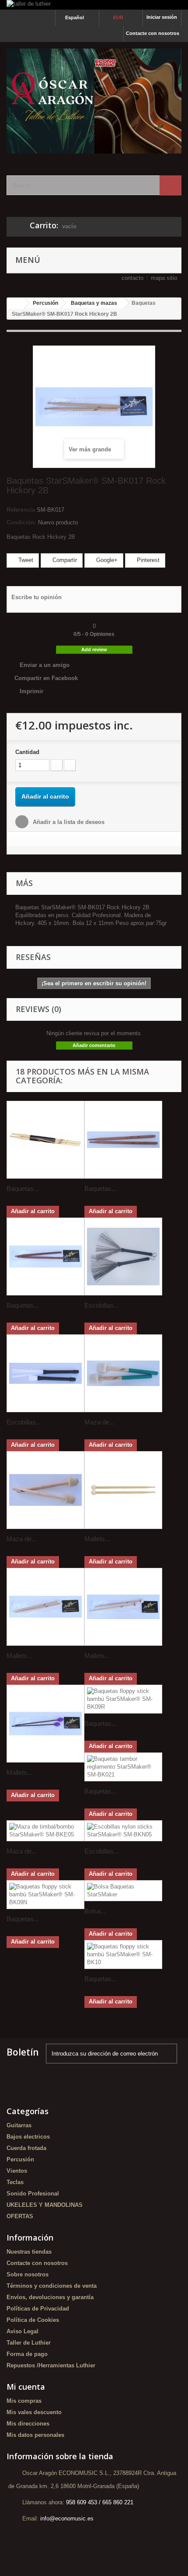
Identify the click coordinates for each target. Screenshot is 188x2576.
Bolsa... (95, 1911)
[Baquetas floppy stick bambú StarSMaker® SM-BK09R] (123, 1699)
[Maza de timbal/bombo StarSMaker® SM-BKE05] (45, 1831)
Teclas (15, 2182)
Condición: (21, 522)
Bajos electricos (28, 2137)
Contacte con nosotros (153, 33)
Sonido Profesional (33, 2194)
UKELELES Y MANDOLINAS (45, 2205)
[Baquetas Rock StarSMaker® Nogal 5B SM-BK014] (123, 1140)
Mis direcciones (28, 2424)
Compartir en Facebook (46, 678)
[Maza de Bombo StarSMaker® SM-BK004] (123, 1373)
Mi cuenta (26, 2387)
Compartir (64, 560)
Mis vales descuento (34, 2412)
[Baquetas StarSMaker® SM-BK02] (45, 1140)
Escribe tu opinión (37, 597)
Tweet (25, 560)
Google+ (106, 560)
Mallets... (97, 1539)
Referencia (21, 510)
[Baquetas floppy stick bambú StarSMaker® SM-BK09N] (45, 1895)
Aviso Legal (23, 2331)
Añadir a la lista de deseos (68, 822)
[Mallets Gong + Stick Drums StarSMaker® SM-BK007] (123, 1490)
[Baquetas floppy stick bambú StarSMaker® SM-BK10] (123, 1955)
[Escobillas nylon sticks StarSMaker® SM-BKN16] (45, 1373)
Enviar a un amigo (45, 665)
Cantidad (27, 752)
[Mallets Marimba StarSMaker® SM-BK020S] (45, 1724)
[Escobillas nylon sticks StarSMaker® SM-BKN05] (123, 1831)
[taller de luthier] (94, 5)
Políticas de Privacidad (38, 2309)
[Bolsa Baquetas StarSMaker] (123, 1891)
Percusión (20, 2159)
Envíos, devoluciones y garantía (50, 2297)
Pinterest (147, 560)
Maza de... (99, 1422)
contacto (132, 278)
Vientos (17, 2171)
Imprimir (31, 691)
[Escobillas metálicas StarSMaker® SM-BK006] (123, 1257)
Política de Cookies (33, 2320)
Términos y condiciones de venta (52, 2286)
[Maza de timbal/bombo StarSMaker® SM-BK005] (45, 1490)
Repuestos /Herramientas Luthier (51, 2365)
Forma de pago (27, 2354)
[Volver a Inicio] (16, 303)
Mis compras (24, 2401)
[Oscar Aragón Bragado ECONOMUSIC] (94, 101)
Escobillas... (102, 1305)
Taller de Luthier (29, 2343)
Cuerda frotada (26, 2148)
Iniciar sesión (162, 17)
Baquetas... (23, 1189)
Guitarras (19, 2125)
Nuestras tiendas (29, 2252)
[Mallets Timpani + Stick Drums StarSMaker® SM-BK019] (123, 1607)
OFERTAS (20, 2216)
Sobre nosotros (28, 2274)
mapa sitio (164, 278)
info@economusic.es (67, 2518)
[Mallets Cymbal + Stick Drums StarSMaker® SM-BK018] (45, 1607)
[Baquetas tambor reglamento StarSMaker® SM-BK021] (123, 1767)
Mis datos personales (35, 2435)
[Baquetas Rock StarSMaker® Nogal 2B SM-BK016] (45, 1257)
